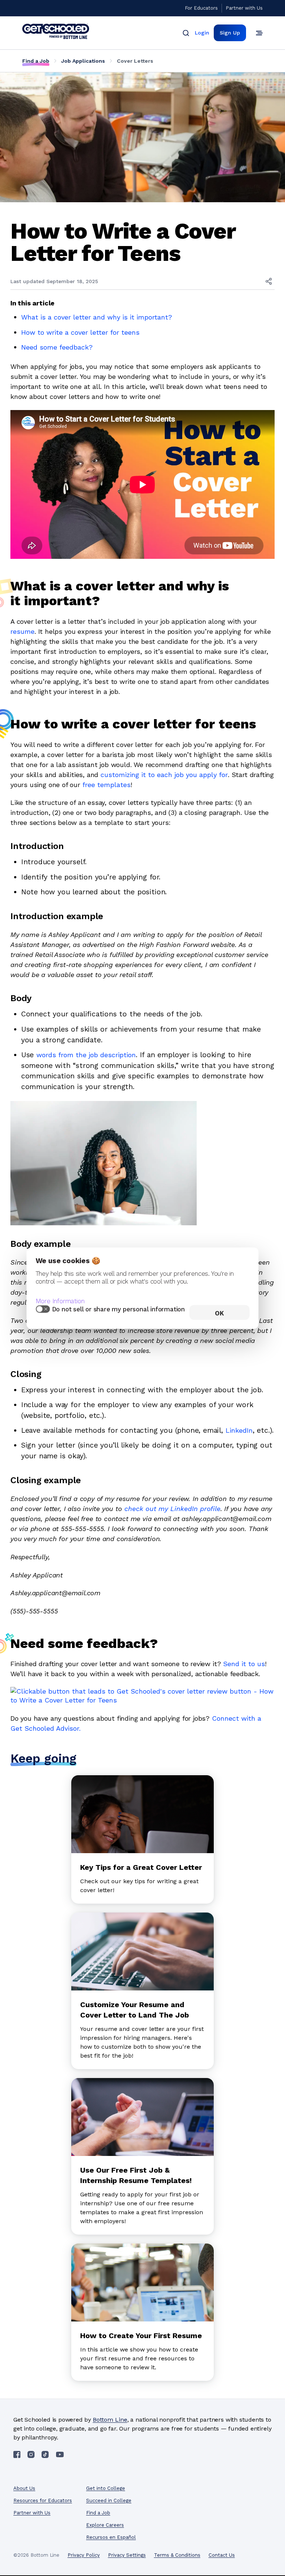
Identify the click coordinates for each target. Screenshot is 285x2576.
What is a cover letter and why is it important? (97, 317)
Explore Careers (105, 2525)
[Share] (269, 281)
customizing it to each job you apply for (164, 775)
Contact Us (222, 2555)
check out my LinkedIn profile (172, 1509)
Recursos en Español (111, 2537)
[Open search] (186, 33)
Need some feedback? (57, 347)
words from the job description (86, 1055)
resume (22, 631)
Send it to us (244, 1664)
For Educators (201, 8)
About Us (24, 2488)
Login (202, 33)
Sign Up (230, 33)
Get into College (106, 2488)
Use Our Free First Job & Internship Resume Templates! (136, 2175)
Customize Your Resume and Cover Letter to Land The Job (135, 2010)
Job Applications (83, 61)
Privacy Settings (127, 2555)
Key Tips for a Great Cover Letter (141, 1867)
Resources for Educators (43, 2500)
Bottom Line (110, 2420)
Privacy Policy (84, 2555)
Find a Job (36, 61)
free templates (107, 785)
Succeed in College (109, 2500)
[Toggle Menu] (259, 33)
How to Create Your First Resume (141, 2336)
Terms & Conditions (177, 2555)
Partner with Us (244, 8)
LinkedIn (239, 1430)
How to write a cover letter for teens (80, 332)
